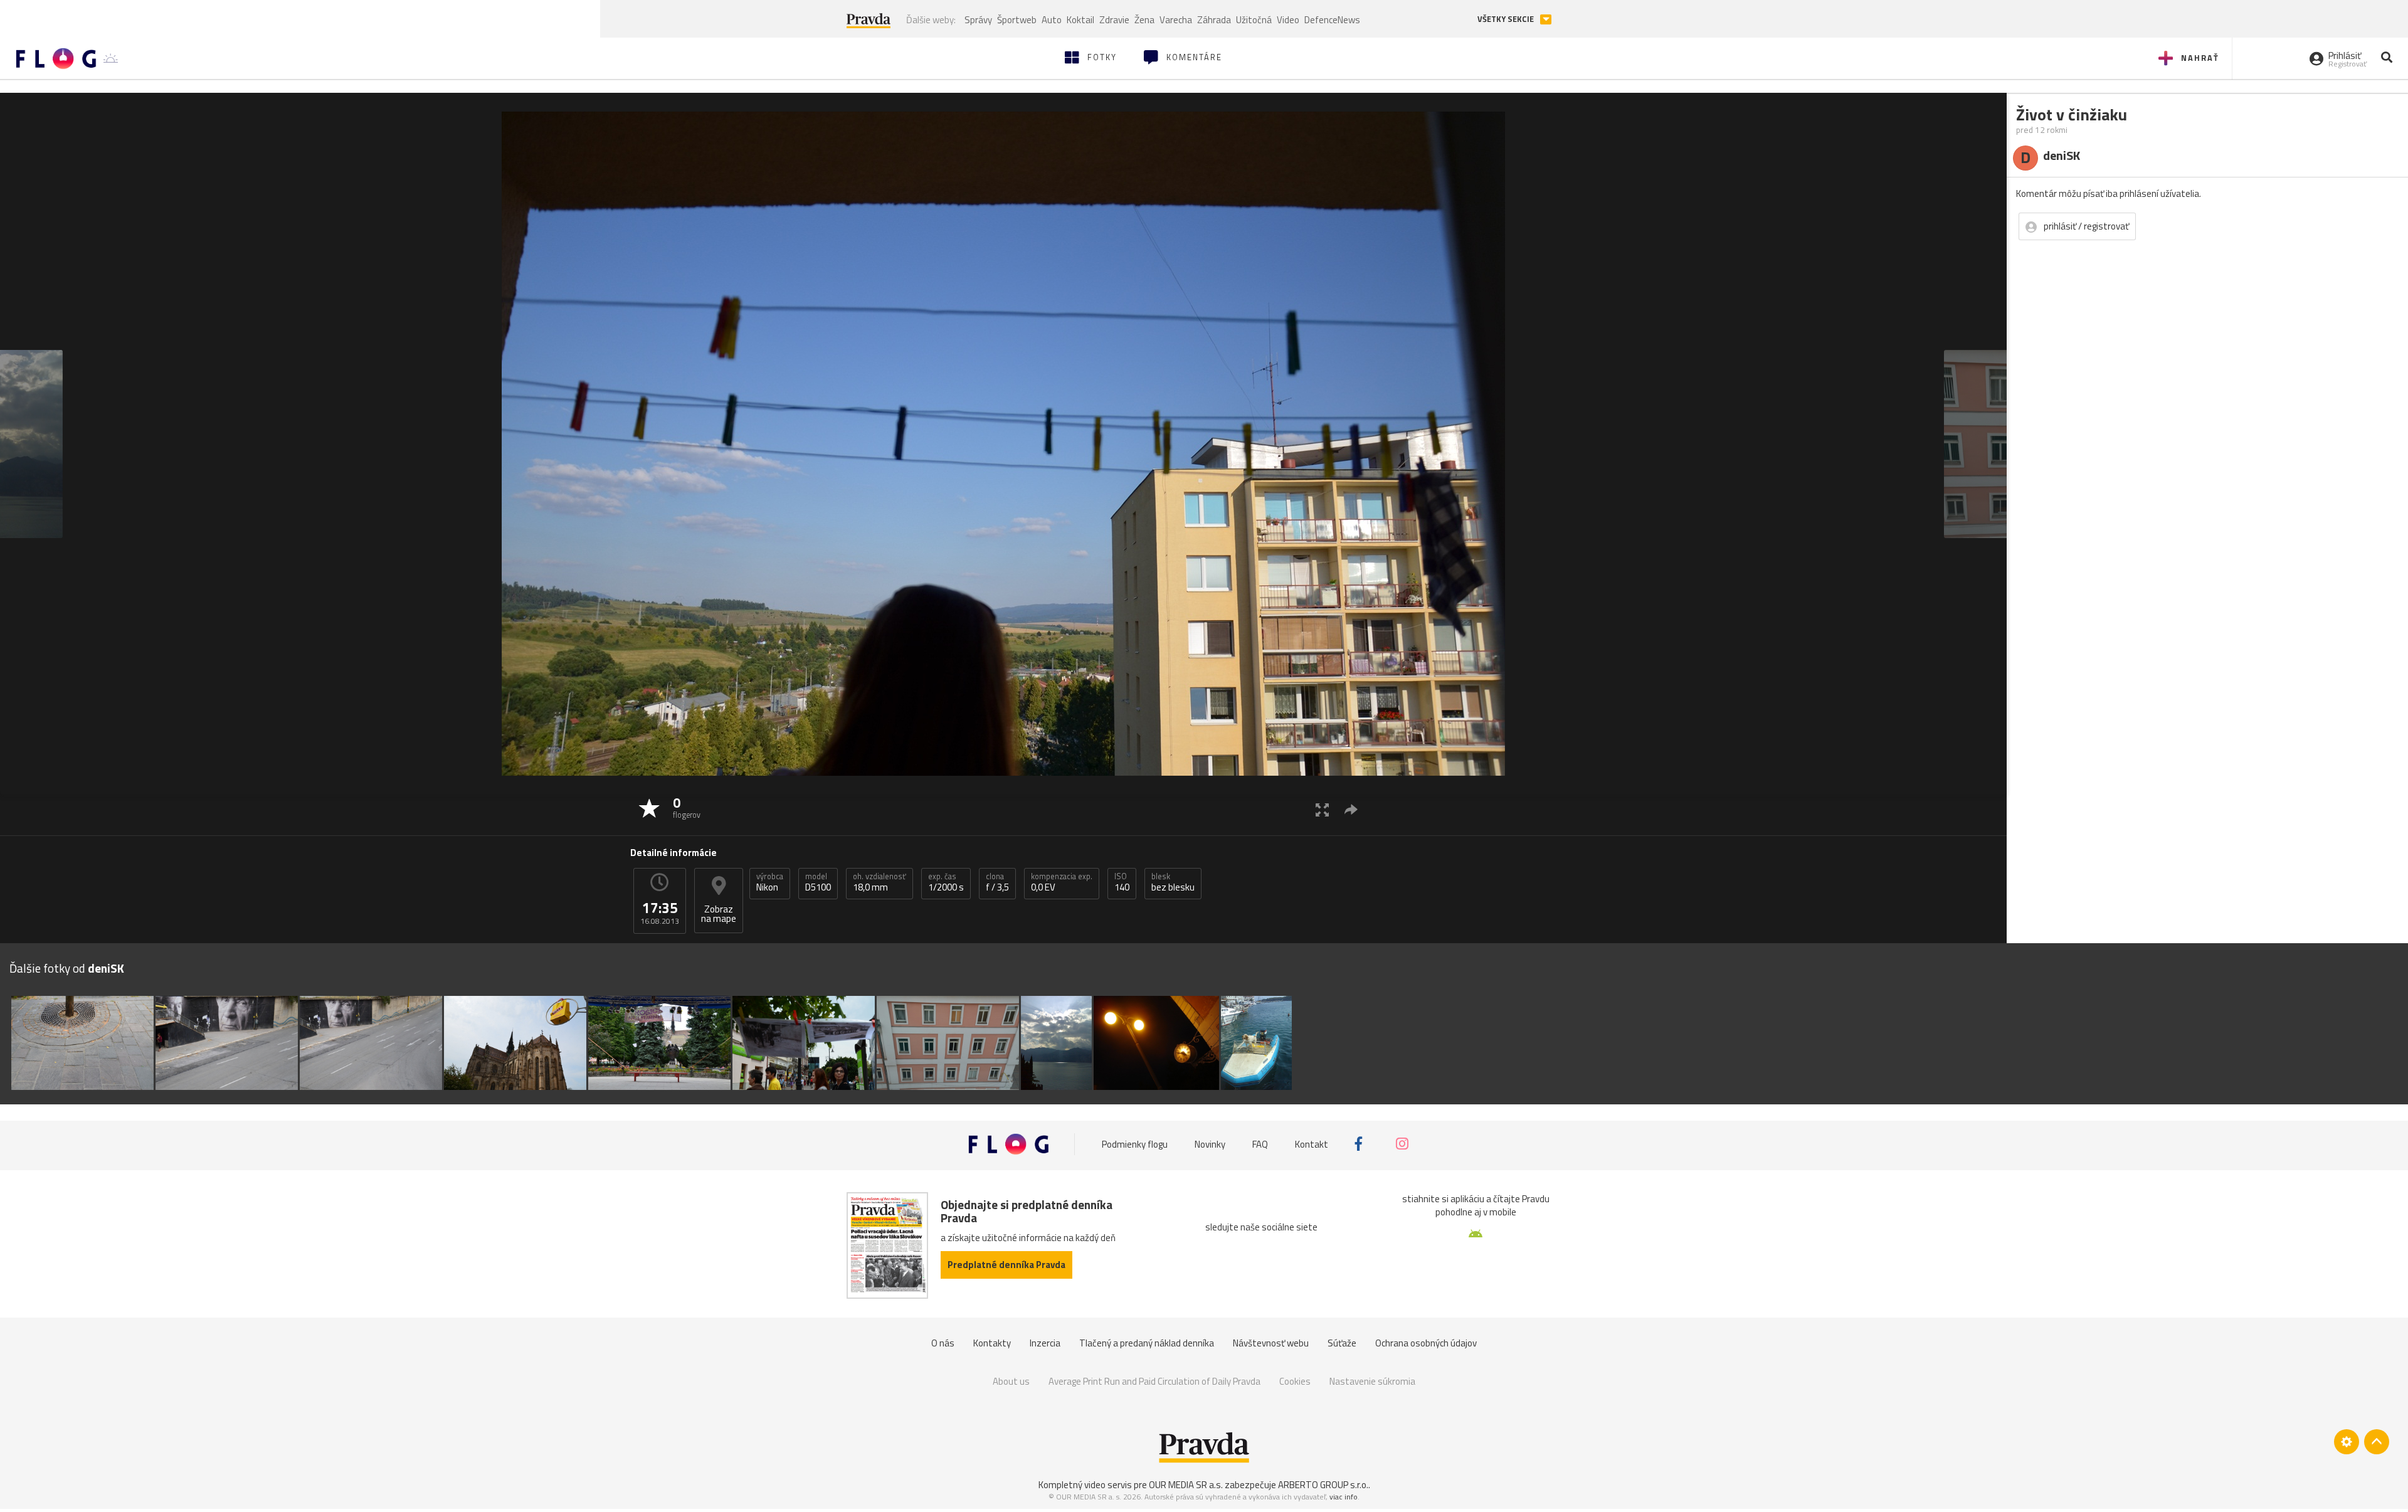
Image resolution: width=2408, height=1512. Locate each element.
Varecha (1176, 20)
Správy (978, 20)
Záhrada (1214, 20)
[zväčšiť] (1322, 809)
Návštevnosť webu (1271, 1343)
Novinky (1210, 1144)
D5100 (818, 882)
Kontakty (992, 1343)
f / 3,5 (997, 882)
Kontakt (1312, 1144)
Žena (1144, 20)
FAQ (1260, 1144)
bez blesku (1173, 882)
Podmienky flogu (1135, 1144)
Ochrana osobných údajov (1426, 1343)
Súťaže (1342, 1343)
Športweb (1017, 20)
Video (1288, 20)
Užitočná (1254, 20)
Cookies (1295, 1381)
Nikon (770, 882)
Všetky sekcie (1507, 19)
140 (1122, 882)
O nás (943, 1343)
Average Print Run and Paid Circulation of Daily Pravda (1154, 1381)
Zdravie (1114, 20)
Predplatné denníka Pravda (1006, 1265)
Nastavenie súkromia (1372, 1381)
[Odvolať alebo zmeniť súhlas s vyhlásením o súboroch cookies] (2347, 1442)
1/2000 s (946, 882)
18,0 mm (879, 882)
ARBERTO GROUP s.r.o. (1323, 1485)
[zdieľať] (1351, 809)
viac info (1344, 1497)
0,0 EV (1062, 882)
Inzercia (1045, 1343)
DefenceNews (1332, 20)
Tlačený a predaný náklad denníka (1147, 1343)
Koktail (1080, 20)
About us (1011, 1381)
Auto (1052, 20)
